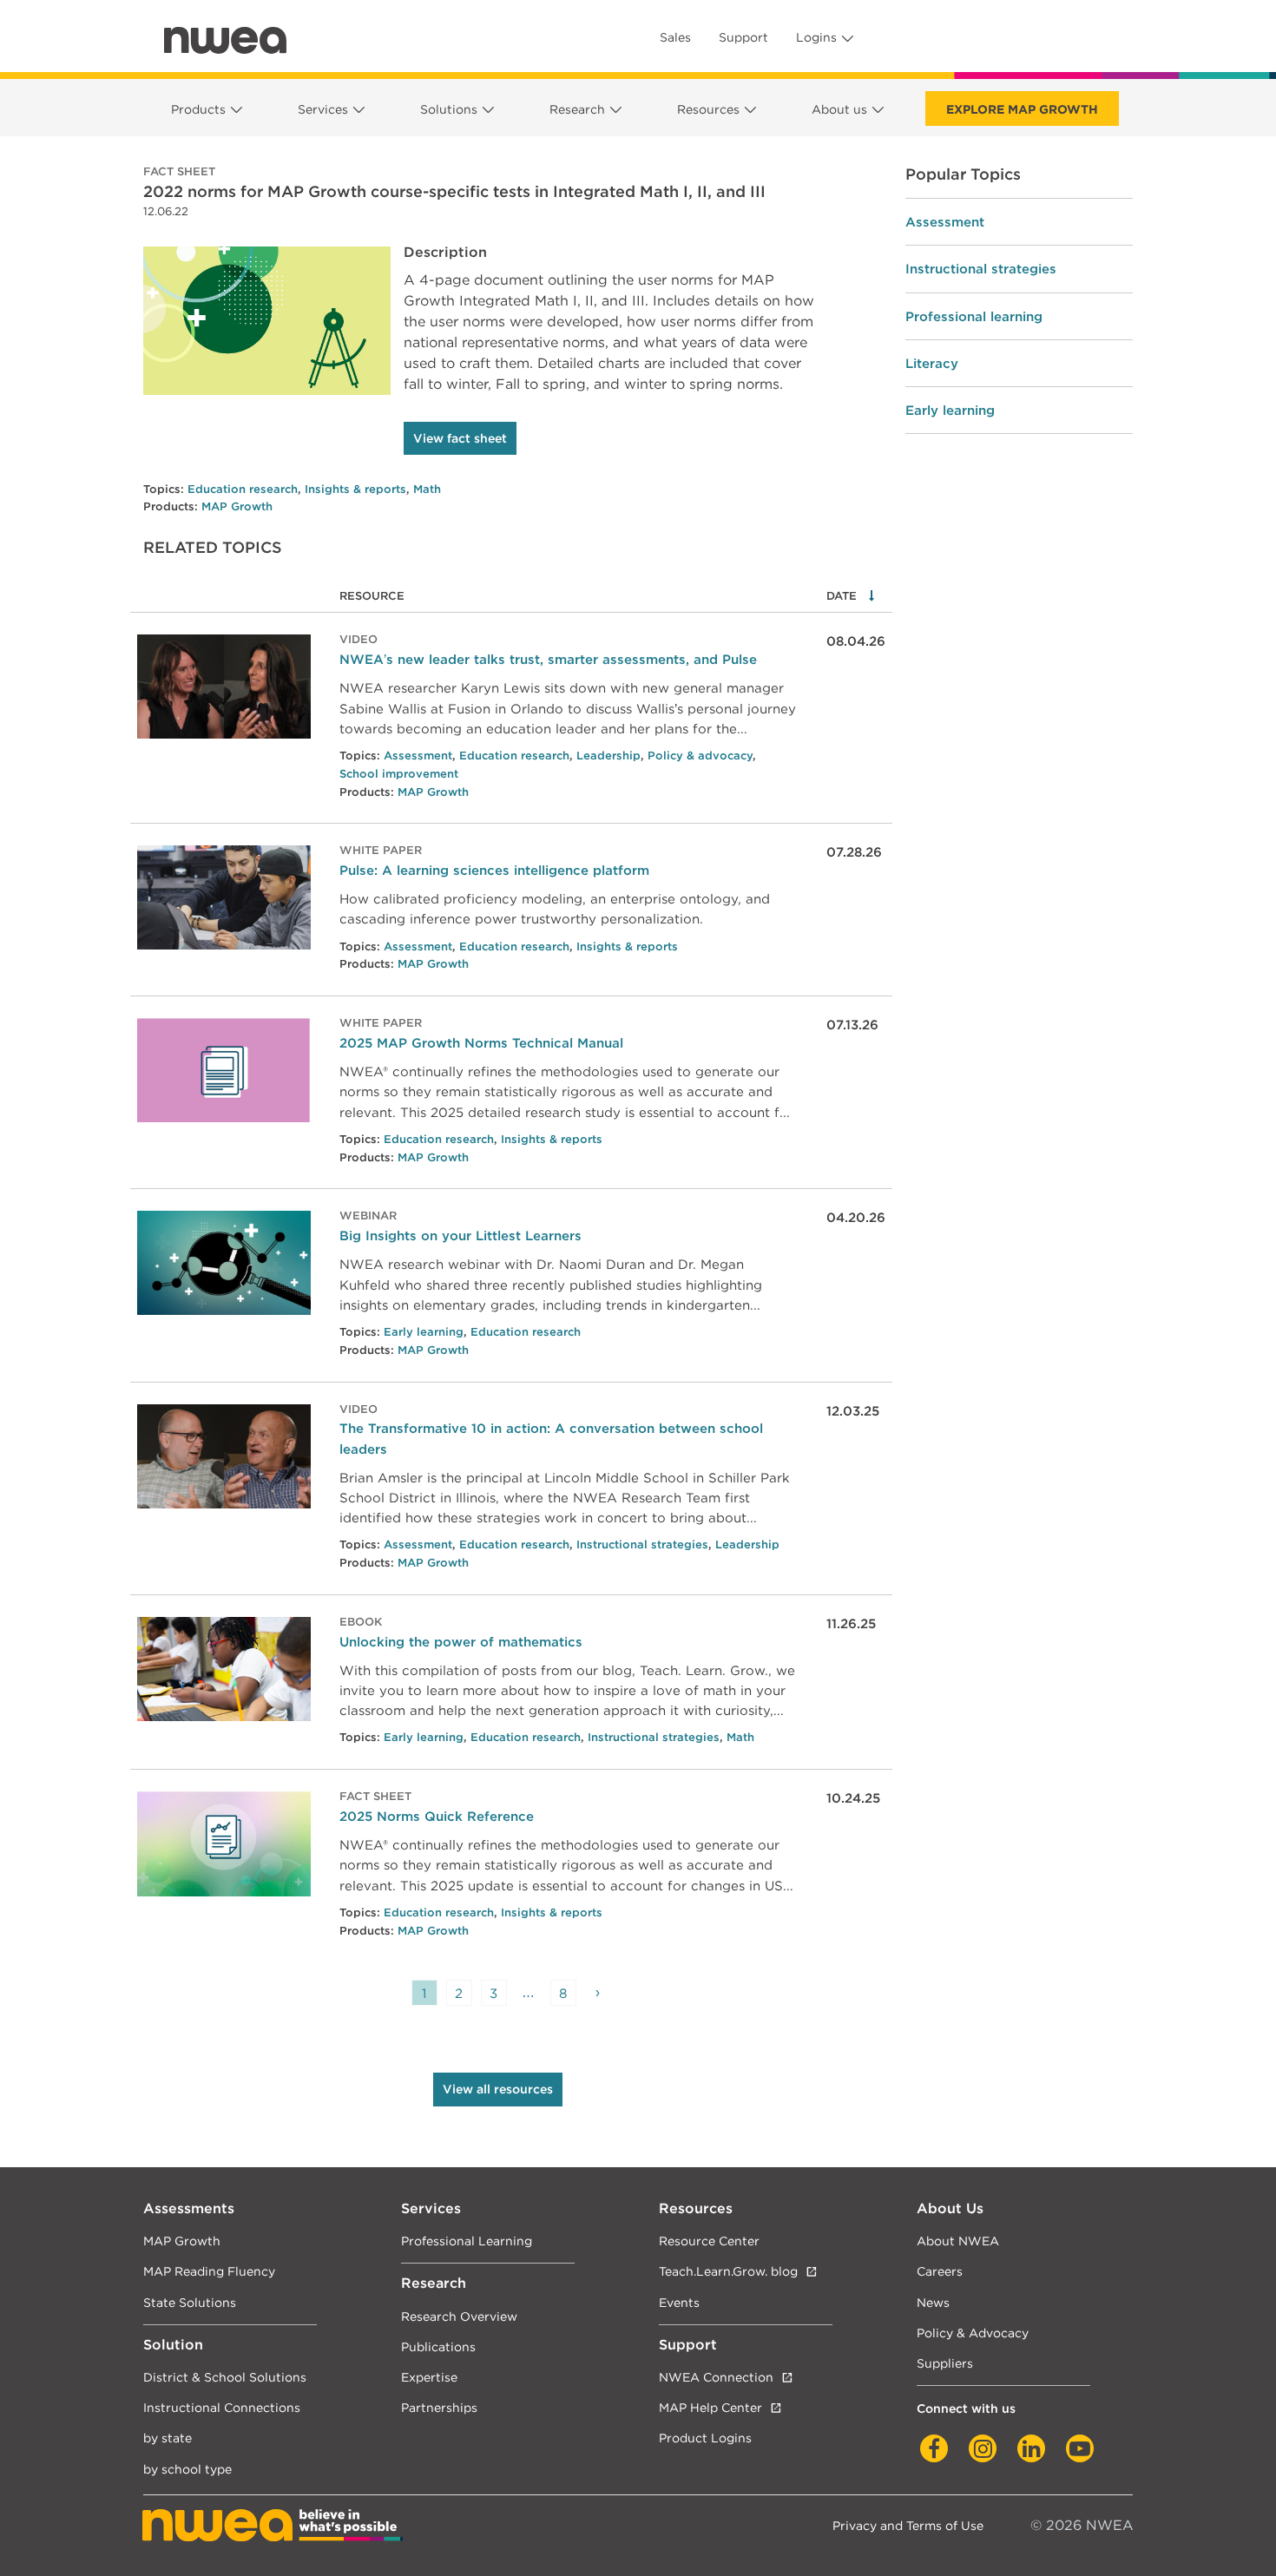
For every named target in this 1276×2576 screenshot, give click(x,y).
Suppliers (945, 2363)
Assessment (418, 756)
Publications (438, 2346)
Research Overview (459, 2316)
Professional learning (974, 316)
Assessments (189, 2208)
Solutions (449, 109)
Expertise (429, 2377)
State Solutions (190, 2302)
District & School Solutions (225, 2377)
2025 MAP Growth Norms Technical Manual (481, 1043)
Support (743, 37)
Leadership (608, 756)
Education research (243, 489)
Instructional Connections (222, 2407)
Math (427, 489)
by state (168, 2438)
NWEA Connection (716, 2377)
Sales (675, 37)
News (933, 2302)
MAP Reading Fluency (209, 2271)
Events (679, 2302)
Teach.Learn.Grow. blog (728, 2271)
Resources (708, 109)
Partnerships (439, 2407)
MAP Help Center (710, 2407)
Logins (816, 37)
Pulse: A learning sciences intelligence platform (494, 870)
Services (323, 109)
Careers (940, 2271)
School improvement (399, 774)
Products (198, 109)
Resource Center (709, 2241)
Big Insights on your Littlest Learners (460, 1235)
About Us (950, 2208)
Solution (173, 2345)
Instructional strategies (642, 1544)
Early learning (424, 1332)
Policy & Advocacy (973, 2333)
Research (577, 109)
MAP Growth (237, 506)
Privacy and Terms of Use (908, 2525)
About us (839, 109)
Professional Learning (467, 2241)
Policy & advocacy (700, 756)
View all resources (498, 2089)
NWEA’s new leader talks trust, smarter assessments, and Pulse (548, 659)
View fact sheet (460, 438)
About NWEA (958, 2241)
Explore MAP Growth (1022, 109)
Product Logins (705, 2438)
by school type (187, 2469)
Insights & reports (355, 489)
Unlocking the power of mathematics (461, 1642)
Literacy (932, 363)
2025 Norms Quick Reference (437, 1816)
